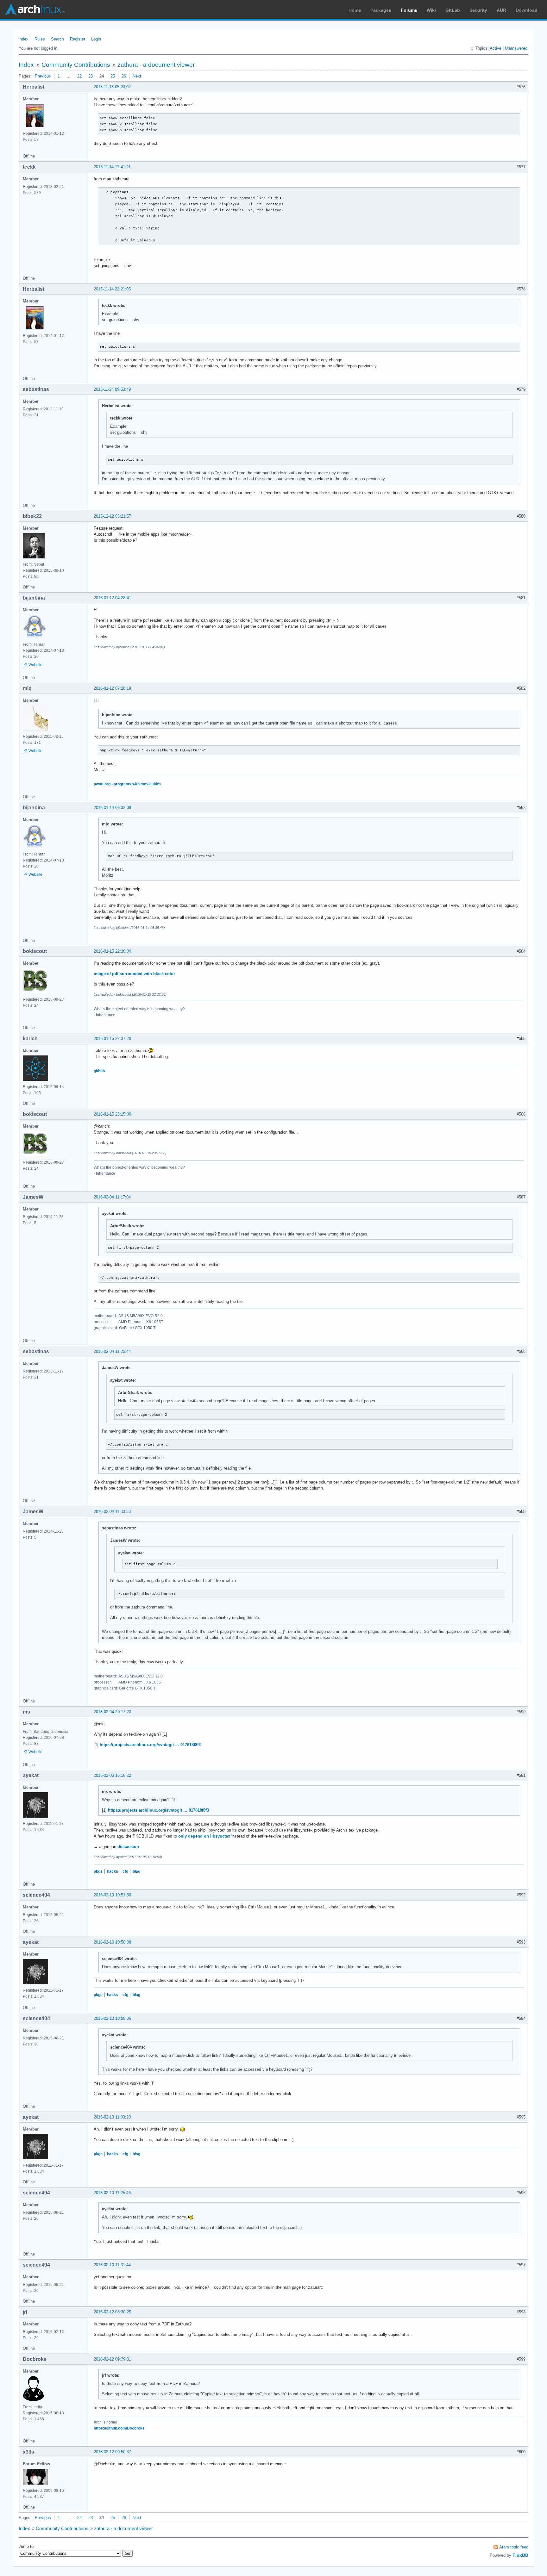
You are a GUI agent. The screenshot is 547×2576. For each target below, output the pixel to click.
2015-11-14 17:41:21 (112, 167)
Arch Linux (35, 9)
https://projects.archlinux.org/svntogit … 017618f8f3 (150, 1745)
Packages (381, 10)
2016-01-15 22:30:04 (112, 951)
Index (23, 39)
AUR (501, 10)
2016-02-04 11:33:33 (112, 1512)
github (99, 1071)
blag (136, 1871)
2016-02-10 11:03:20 (112, 2117)
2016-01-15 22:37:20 (112, 1039)
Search (57, 39)
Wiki (431, 10)
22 (79, 76)
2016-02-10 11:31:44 (112, 2265)
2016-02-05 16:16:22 (112, 1775)
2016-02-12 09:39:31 (112, 2359)
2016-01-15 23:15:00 (112, 1114)
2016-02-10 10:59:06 (112, 2018)
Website (35, 665)
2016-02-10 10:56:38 (112, 1942)
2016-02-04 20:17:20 (112, 1712)
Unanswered (516, 48)
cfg (125, 1871)
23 (91, 76)
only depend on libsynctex (204, 1836)
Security (478, 10)
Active (496, 48)
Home (355, 10)
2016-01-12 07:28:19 (112, 688)
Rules (40, 39)
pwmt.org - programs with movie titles (128, 784)
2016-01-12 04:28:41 (112, 598)
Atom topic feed (514, 2547)
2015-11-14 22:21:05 (112, 289)
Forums (409, 10)
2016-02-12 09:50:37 (112, 2452)
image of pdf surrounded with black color (134, 974)
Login (96, 39)
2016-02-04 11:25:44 (112, 1351)
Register (78, 39)
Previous (43, 76)
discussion (128, 1847)
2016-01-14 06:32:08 (112, 808)
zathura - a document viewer (156, 65)
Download (527, 10)
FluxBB (520, 2555)
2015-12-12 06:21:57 (112, 516)
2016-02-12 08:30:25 (112, 2312)
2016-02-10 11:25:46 (112, 2193)
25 (113, 76)
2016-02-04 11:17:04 (112, 1197)
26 (124, 76)
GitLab (453, 10)
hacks (113, 1871)
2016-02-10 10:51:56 (112, 1895)
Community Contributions (76, 65)
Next (137, 76)
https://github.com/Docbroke (119, 2428)
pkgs (98, 1871)
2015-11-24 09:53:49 (112, 389)
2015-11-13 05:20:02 (112, 87)
